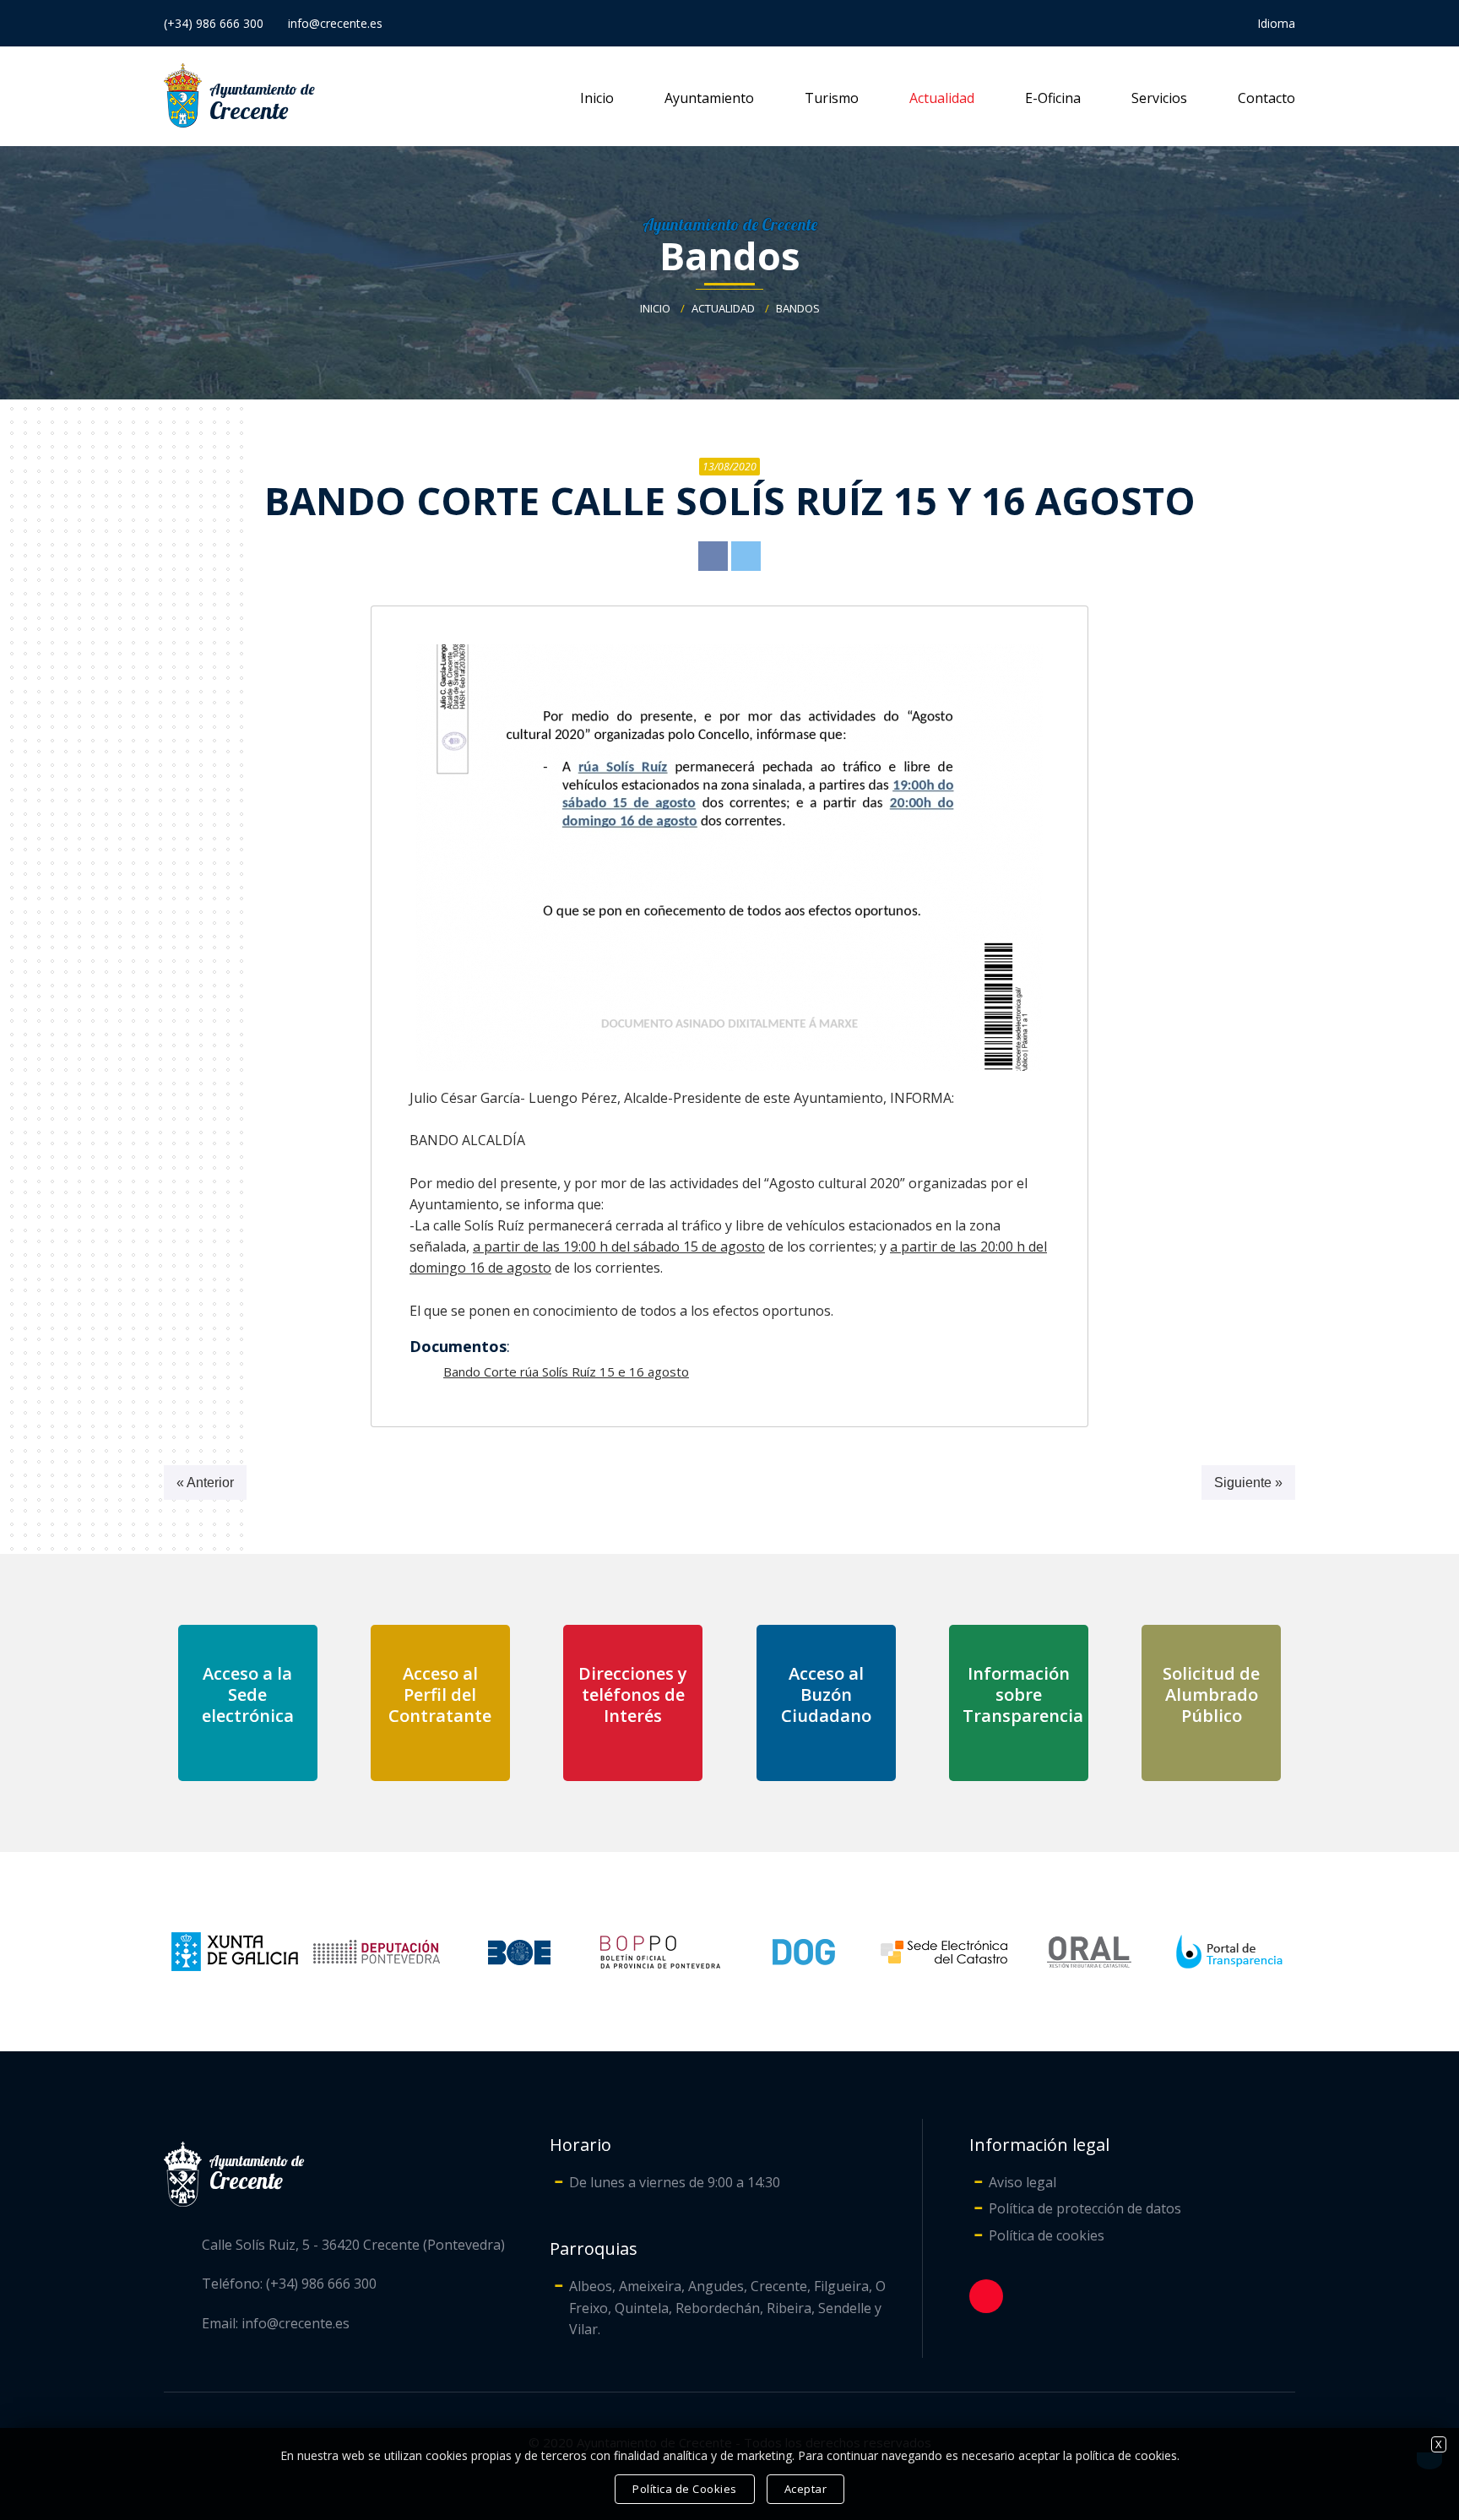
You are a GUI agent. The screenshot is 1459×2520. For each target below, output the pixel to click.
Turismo (832, 98)
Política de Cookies (685, 2489)
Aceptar (806, 2489)
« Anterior (205, 1483)
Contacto (1266, 98)
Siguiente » (1248, 1483)
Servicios (1159, 98)
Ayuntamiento (709, 98)
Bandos (730, 255)
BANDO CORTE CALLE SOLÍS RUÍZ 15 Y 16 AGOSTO (730, 500)
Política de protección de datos (1085, 2208)
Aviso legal (1022, 2182)
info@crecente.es (335, 23)
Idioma (1276, 23)
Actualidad (942, 98)
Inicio (597, 98)
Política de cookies (1047, 2235)
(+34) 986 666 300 (214, 23)
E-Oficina (1053, 98)
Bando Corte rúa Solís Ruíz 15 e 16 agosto (566, 1371)
